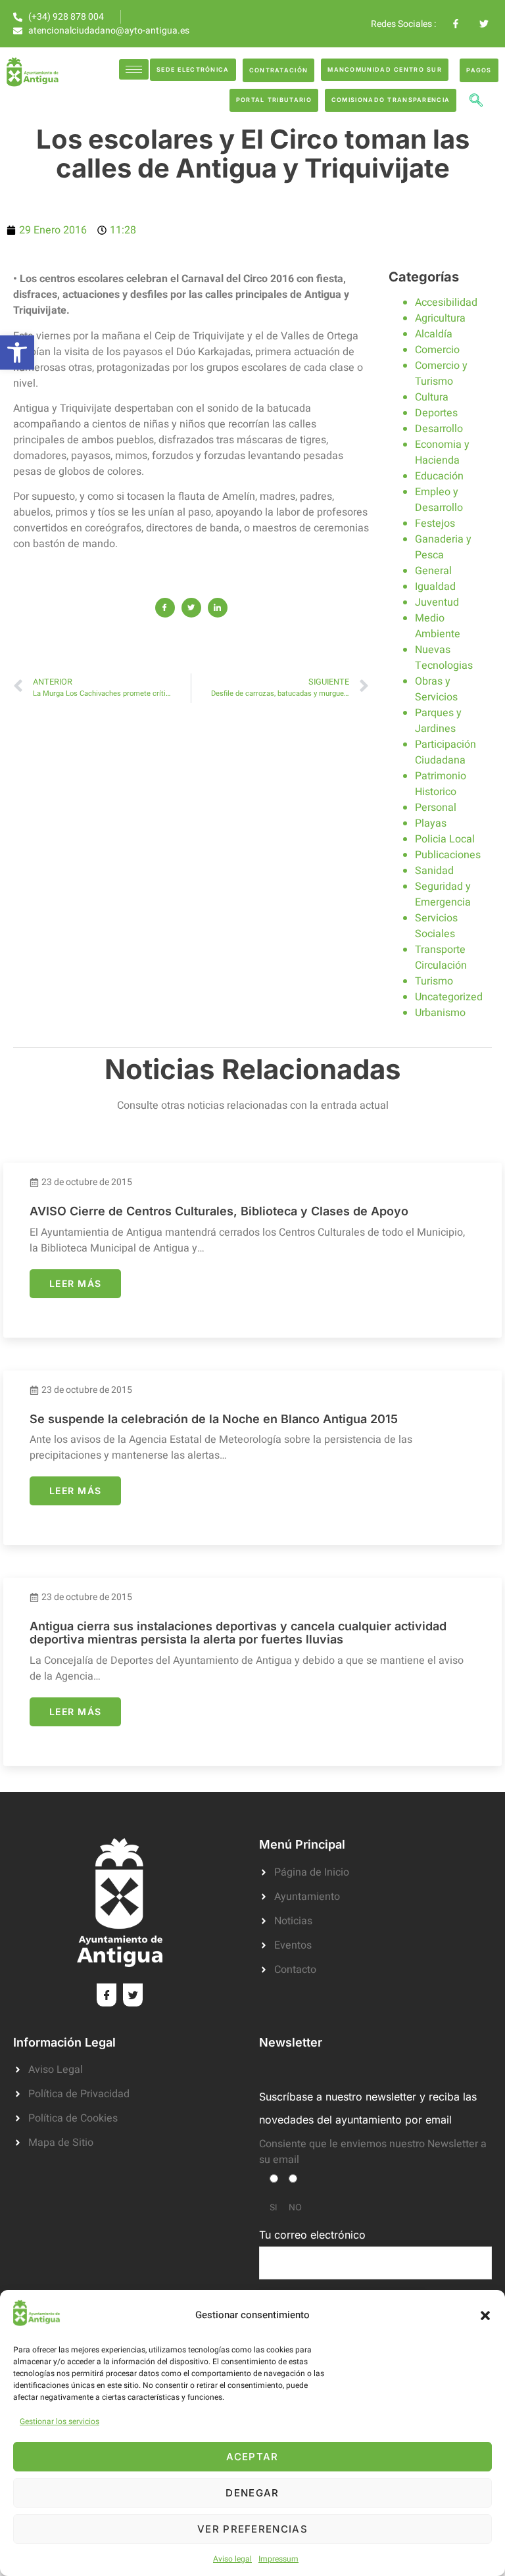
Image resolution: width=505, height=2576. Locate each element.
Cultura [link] (432, 397)
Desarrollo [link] (439, 429)
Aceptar (252, 2457)
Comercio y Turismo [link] (441, 374)
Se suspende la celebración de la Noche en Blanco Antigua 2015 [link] (214, 1419)
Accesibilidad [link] (446, 303)
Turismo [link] (434, 981)
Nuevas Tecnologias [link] (444, 658)
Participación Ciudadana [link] (445, 752)
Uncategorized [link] (449, 997)
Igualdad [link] (435, 587)
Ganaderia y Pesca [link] (443, 547)
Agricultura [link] (440, 318)
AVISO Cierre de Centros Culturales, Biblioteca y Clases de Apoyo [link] (219, 1211)
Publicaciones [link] (448, 855)
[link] (17, 352)
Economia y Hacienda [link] (442, 452)
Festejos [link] (435, 523)
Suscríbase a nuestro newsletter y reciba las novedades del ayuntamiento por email (368, 2108)
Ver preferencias (252, 2529)
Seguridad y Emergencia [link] (443, 894)
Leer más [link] (75, 1283)
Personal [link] (436, 808)
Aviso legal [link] (232, 2559)
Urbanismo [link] (440, 1013)
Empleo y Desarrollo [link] (439, 500)
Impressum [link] (278, 2559)
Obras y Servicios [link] (436, 689)
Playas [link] (431, 823)
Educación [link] (439, 476)
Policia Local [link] (445, 839)
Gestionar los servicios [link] (60, 2421)
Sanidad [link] (434, 871)
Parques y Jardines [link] (438, 721)
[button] (485, 2316)
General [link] (433, 571)
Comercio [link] (437, 350)
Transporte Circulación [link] (441, 958)
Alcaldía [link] (434, 334)
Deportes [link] (436, 413)
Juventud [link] (437, 602)
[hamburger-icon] (134, 69)
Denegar (252, 2493)
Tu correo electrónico (312, 2235)
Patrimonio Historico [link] (441, 784)
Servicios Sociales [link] (436, 926)
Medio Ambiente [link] (438, 626)
